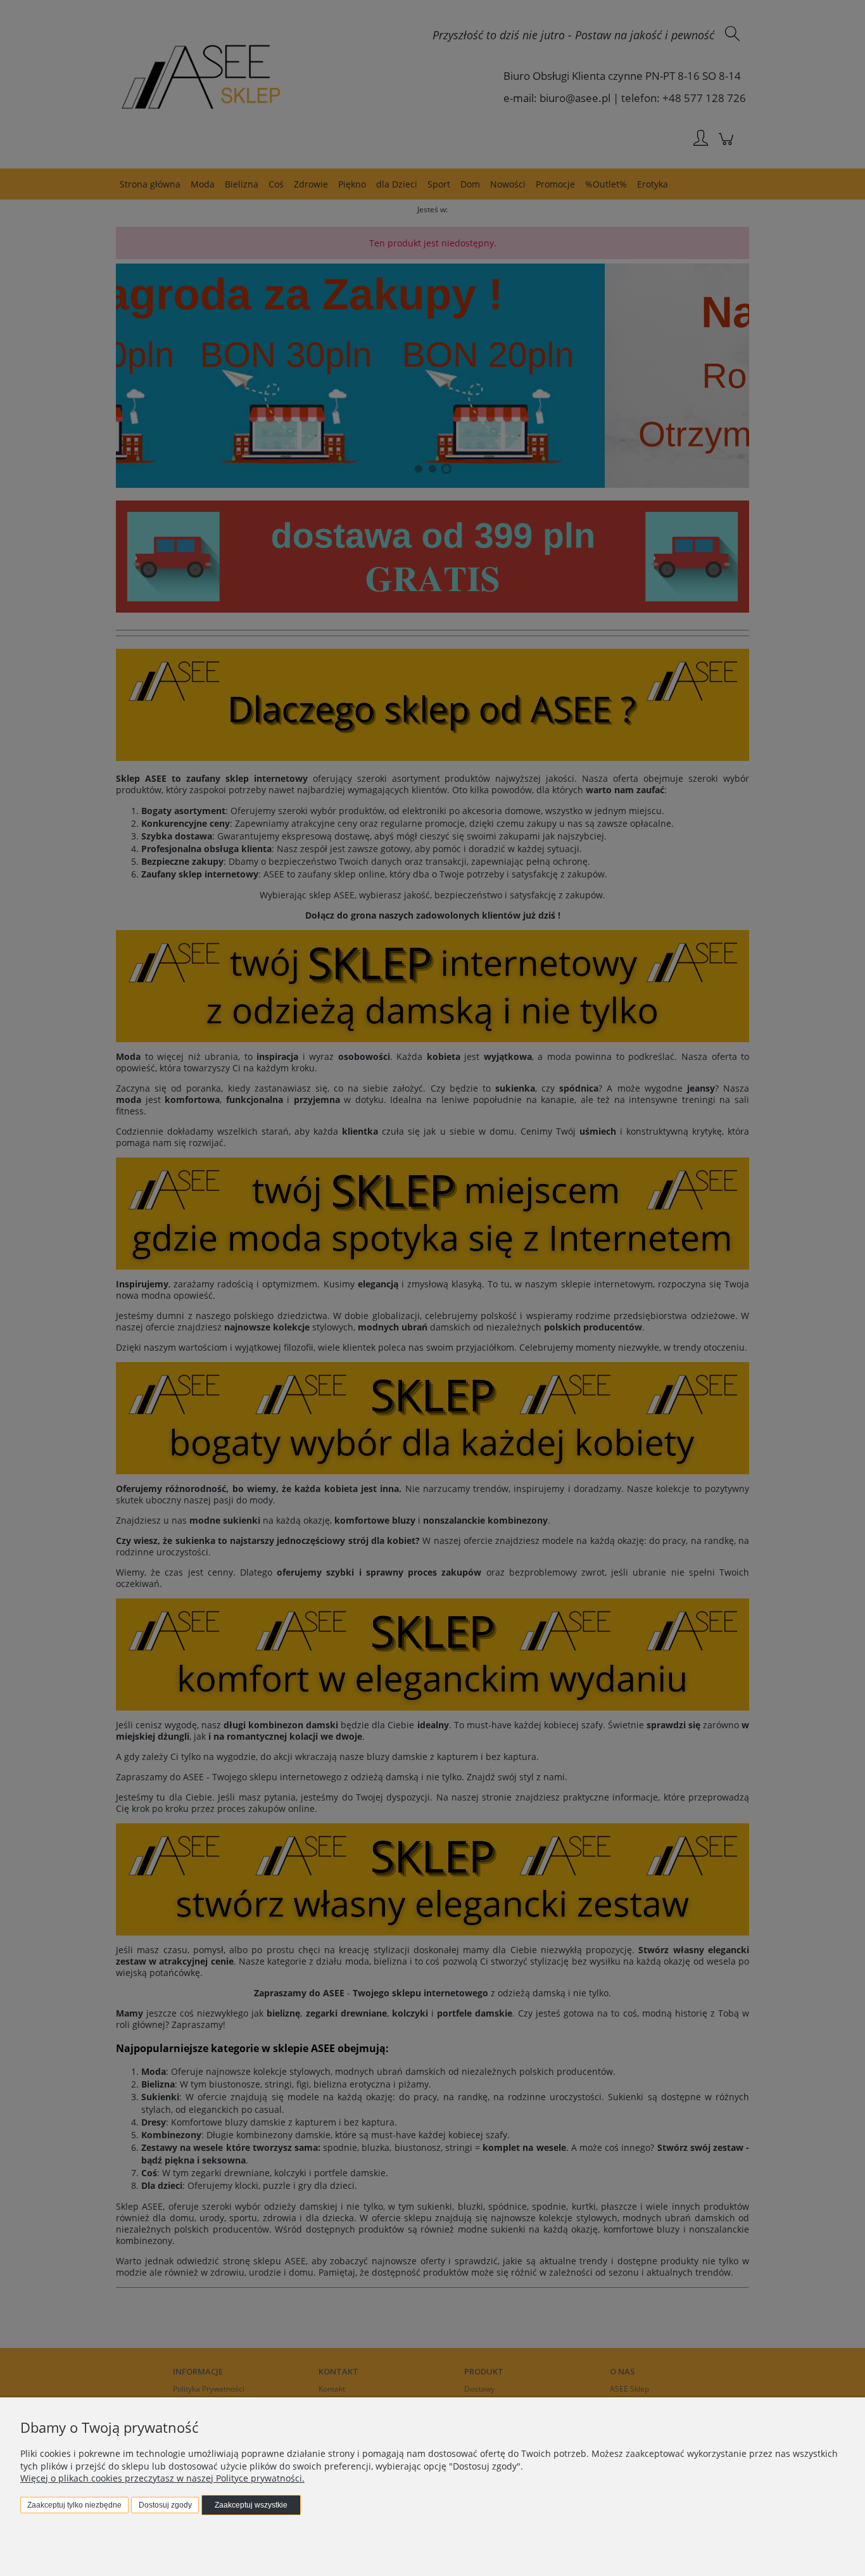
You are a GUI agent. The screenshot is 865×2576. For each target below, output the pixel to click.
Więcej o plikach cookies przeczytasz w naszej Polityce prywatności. (162, 2478)
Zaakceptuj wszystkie (251, 2505)
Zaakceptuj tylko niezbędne (74, 2505)
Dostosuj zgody (165, 2505)
